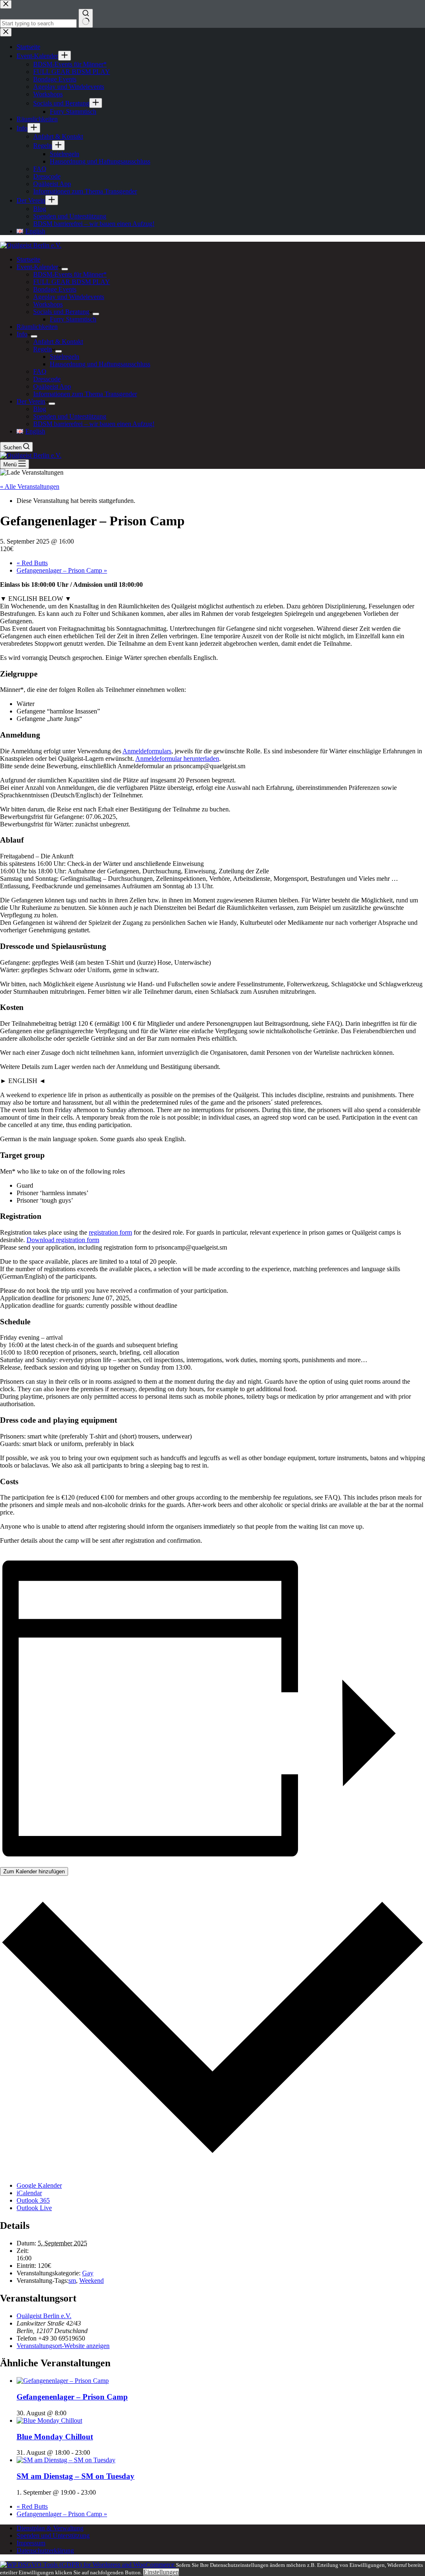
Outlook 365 (33, 2200)
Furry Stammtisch (73, 319)
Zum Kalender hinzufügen (34, 1871)
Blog (40, 409)
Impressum (31, 2543)
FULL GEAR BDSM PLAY (72, 282)
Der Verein (31, 401)
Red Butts (32, 563)
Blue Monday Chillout (55, 2437)
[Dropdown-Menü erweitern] (65, 269)
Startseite (28, 259)
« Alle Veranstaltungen (30, 487)
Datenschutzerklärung (45, 2550)
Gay (88, 2273)
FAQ (40, 371)
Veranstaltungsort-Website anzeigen (63, 2346)
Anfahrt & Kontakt (58, 342)
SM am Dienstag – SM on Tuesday (76, 2476)
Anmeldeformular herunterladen (177, 759)
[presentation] (63, 2381)
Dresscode (47, 379)
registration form (110, 1232)
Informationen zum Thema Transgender (85, 394)
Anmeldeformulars (147, 751)
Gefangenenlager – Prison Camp (62, 570)
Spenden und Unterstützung (70, 416)
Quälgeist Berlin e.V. (44, 2316)
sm (72, 2281)
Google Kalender (39, 2185)
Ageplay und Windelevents (69, 297)
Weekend (92, 2281)
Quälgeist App (52, 386)
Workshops (48, 304)
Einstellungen (161, 2572)
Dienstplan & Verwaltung (50, 2528)
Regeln (43, 349)
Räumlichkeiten (37, 327)
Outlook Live (34, 2208)
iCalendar (29, 2193)
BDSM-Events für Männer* (70, 274)
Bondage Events (55, 289)
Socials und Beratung (61, 312)
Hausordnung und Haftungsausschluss (100, 364)
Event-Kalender (37, 267)
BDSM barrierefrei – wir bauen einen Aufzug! (94, 424)
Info (22, 334)
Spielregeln (65, 357)
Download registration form (63, 1240)
